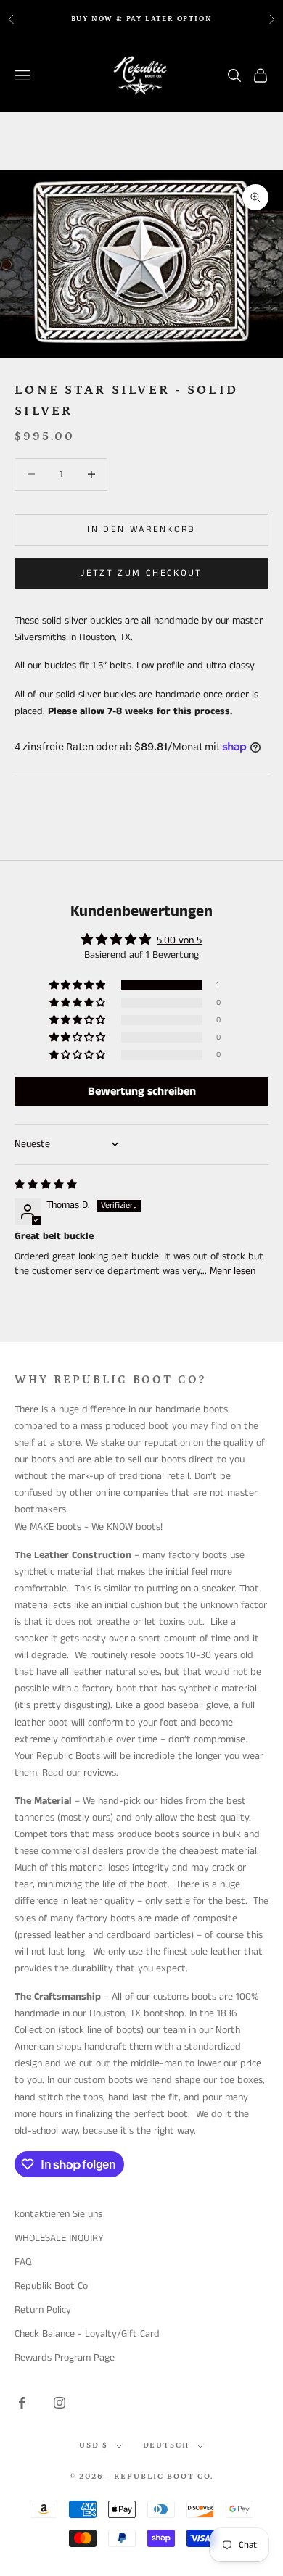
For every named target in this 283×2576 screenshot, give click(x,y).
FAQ (23, 2262)
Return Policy (43, 2310)
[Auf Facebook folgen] (22, 2403)
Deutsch (167, 2445)
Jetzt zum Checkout (141, 573)
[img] (46, 1185)
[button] (78, 986)
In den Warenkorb (141, 530)
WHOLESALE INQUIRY (59, 2238)
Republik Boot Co (51, 2286)
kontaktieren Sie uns (58, 2214)
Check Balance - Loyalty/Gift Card (87, 2334)
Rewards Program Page (65, 2358)
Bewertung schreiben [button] (142, 1092)
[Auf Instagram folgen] (60, 2403)
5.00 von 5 (179, 940)
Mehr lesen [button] (233, 1271)
